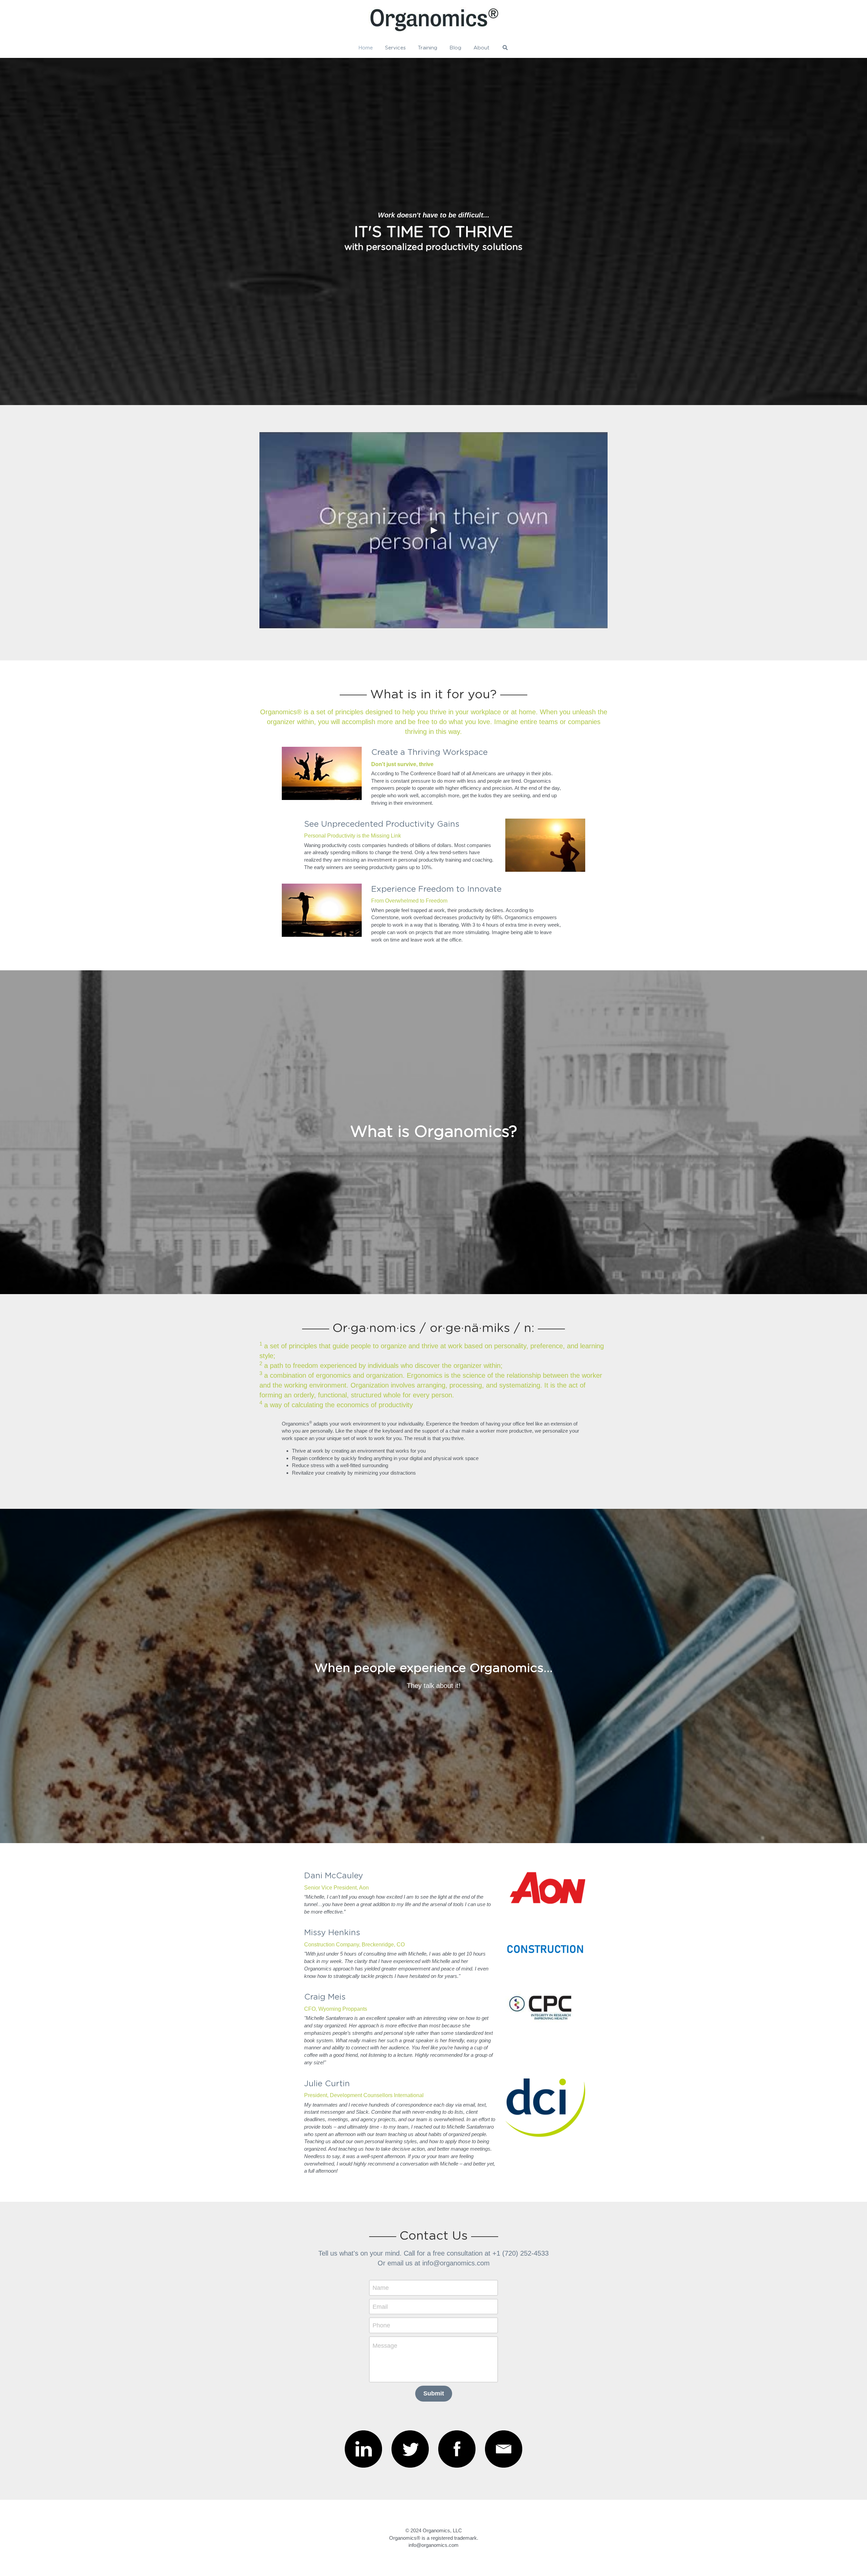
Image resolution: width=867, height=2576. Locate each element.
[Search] (505, 48)
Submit (434, 2393)
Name (381, 2288)
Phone (381, 2325)
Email (380, 2306)
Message (385, 2346)
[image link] (363, 2449)
